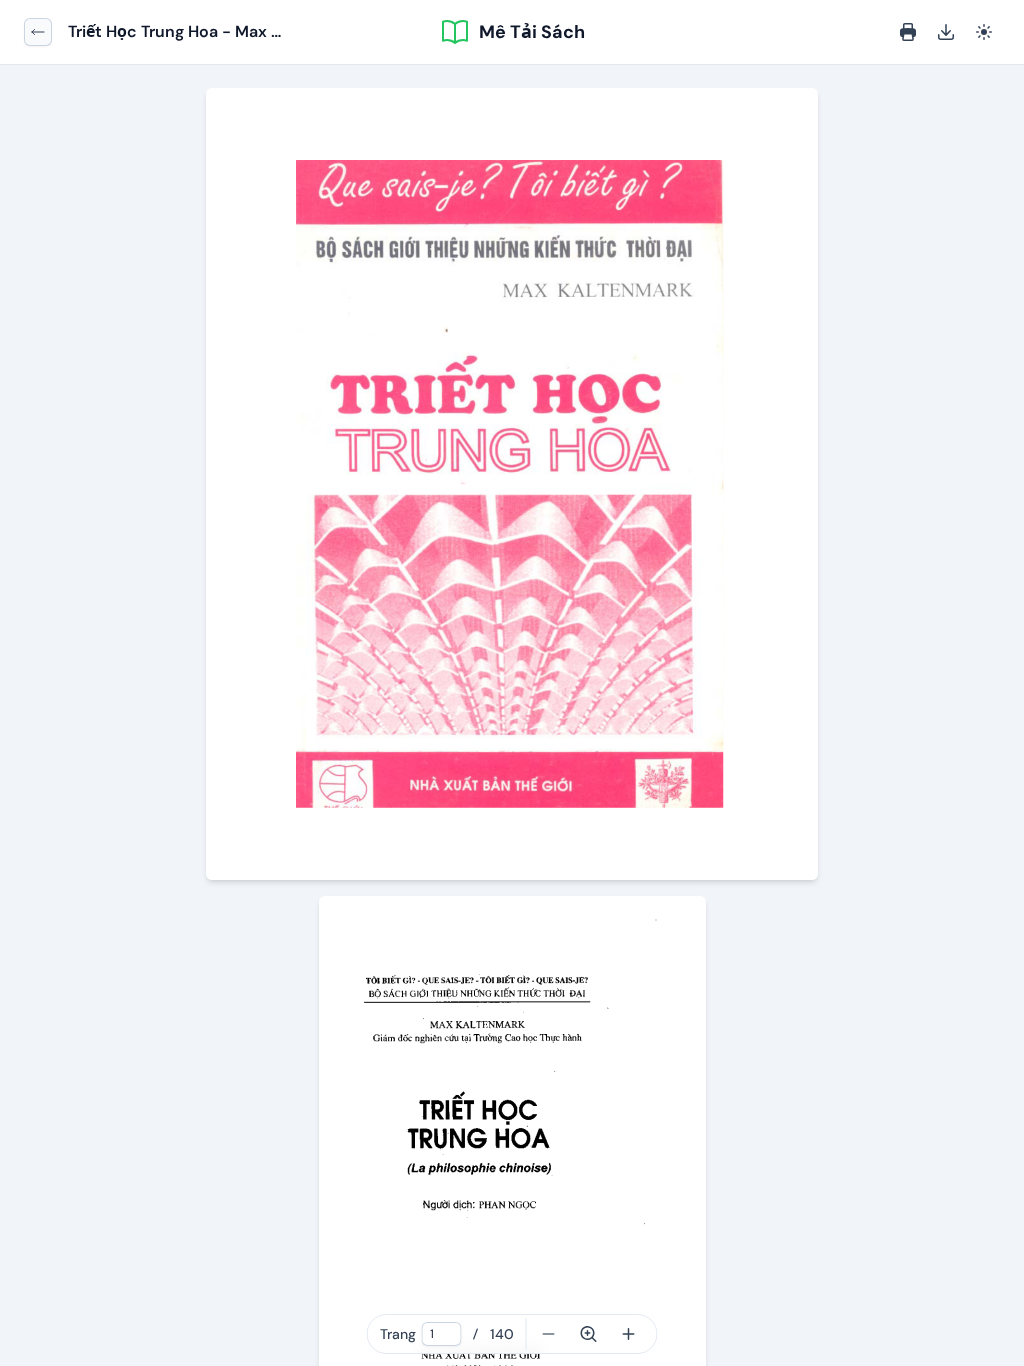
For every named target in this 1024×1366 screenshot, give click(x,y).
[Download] (946, 32)
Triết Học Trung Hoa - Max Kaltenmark (169, 32)
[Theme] (984, 32)
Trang (398, 1334)
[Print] (908, 32)
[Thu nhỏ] (549, 1334)
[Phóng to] (629, 1334)
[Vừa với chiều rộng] (589, 1334)
